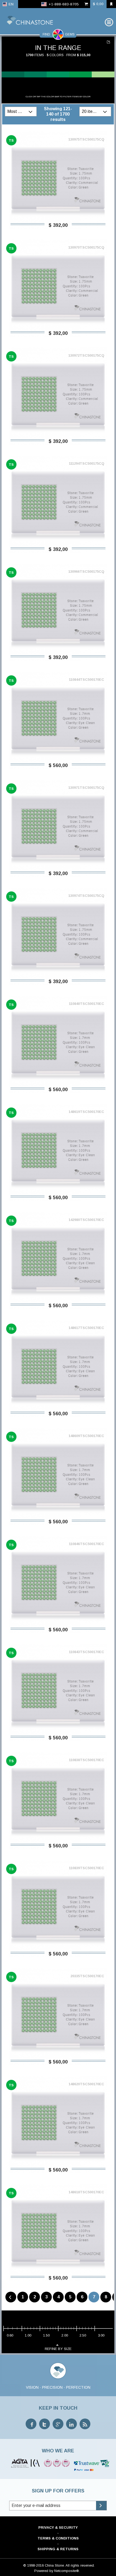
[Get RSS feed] (85, 2424)
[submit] (101, 2506)
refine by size (58, 2349)
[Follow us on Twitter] (45, 2424)
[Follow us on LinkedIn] (71, 2424)
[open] (31, 112)
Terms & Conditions (58, 2538)
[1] (109, 42)
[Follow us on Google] (58, 2424)
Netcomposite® (67, 2571)
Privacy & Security (58, 2527)
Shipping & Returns (58, 2549)
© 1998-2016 (33, 2565)
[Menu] (109, 22)
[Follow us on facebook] (31, 2424)
